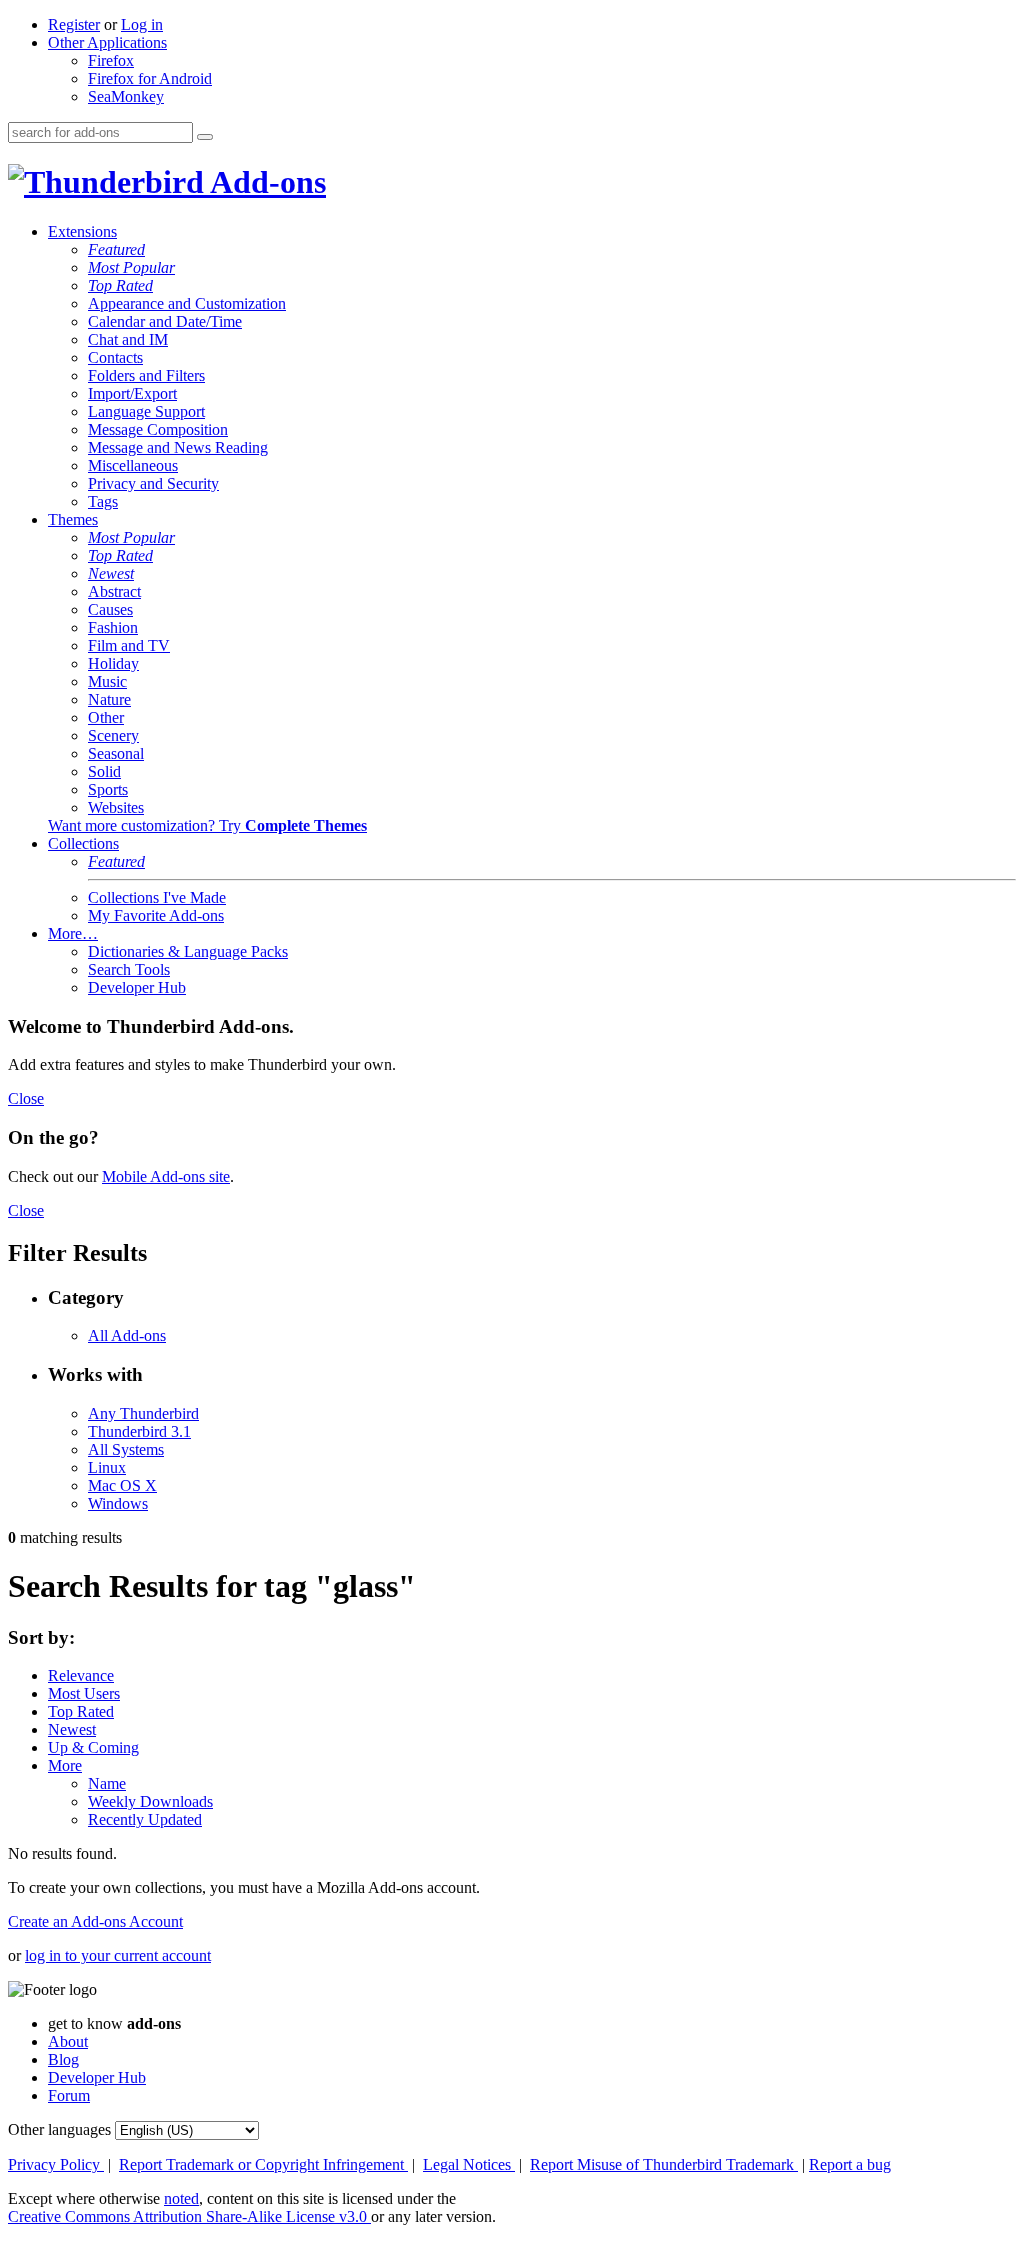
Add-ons (265, 182)
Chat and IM (128, 339)
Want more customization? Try (207, 825)
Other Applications (107, 42)
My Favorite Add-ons (156, 915)
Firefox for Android (150, 78)
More (65, 1765)
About (68, 2041)
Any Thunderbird (143, 1413)
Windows (118, 1503)
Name (107, 1783)
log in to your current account (118, 1955)
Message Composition (158, 429)
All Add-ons (127, 1335)
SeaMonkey (126, 96)
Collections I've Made (157, 897)
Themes (73, 519)
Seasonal (116, 753)
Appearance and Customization (187, 303)
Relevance (81, 1675)
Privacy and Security (153, 483)
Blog (63, 2059)
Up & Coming (93, 1747)
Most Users (84, 1693)
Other (106, 717)
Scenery (113, 735)
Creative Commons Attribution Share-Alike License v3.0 (189, 2216)
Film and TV (129, 645)
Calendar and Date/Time (165, 321)
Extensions (82, 231)
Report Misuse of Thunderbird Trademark (664, 2164)
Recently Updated (145, 1819)
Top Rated (120, 285)
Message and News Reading (178, 447)
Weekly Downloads (150, 1801)
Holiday (113, 663)
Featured (116, 249)
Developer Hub (137, 987)
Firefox (111, 60)
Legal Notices (469, 2164)
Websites (116, 807)
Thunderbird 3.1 (139, 1431)
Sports (108, 789)
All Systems (126, 1449)
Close (26, 1098)
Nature (109, 699)
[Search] (205, 137)
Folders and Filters (146, 375)
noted (181, 2198)
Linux (107, 1467)
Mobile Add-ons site (166, 1176)
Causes (110, 609)
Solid (104, 771)
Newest (111, 573)
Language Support (146, 411)
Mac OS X (122, 1485)
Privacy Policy (56, 2164)
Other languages (59, 2129)
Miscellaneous (133, 465)
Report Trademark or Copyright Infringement (263, 2164)
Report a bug (850, 2164)
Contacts (115, 357)
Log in (142, 24)
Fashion (113, 627)
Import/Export (132, 393)
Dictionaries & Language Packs (188, 951)
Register (74, 24)
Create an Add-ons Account (95, 1921)
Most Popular (131, 267)
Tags (103, 501)
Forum (69, 2095)
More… (73, 933)
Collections (83, 843)
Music (107, 681)
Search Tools (129, 969)
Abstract (114, 591)
